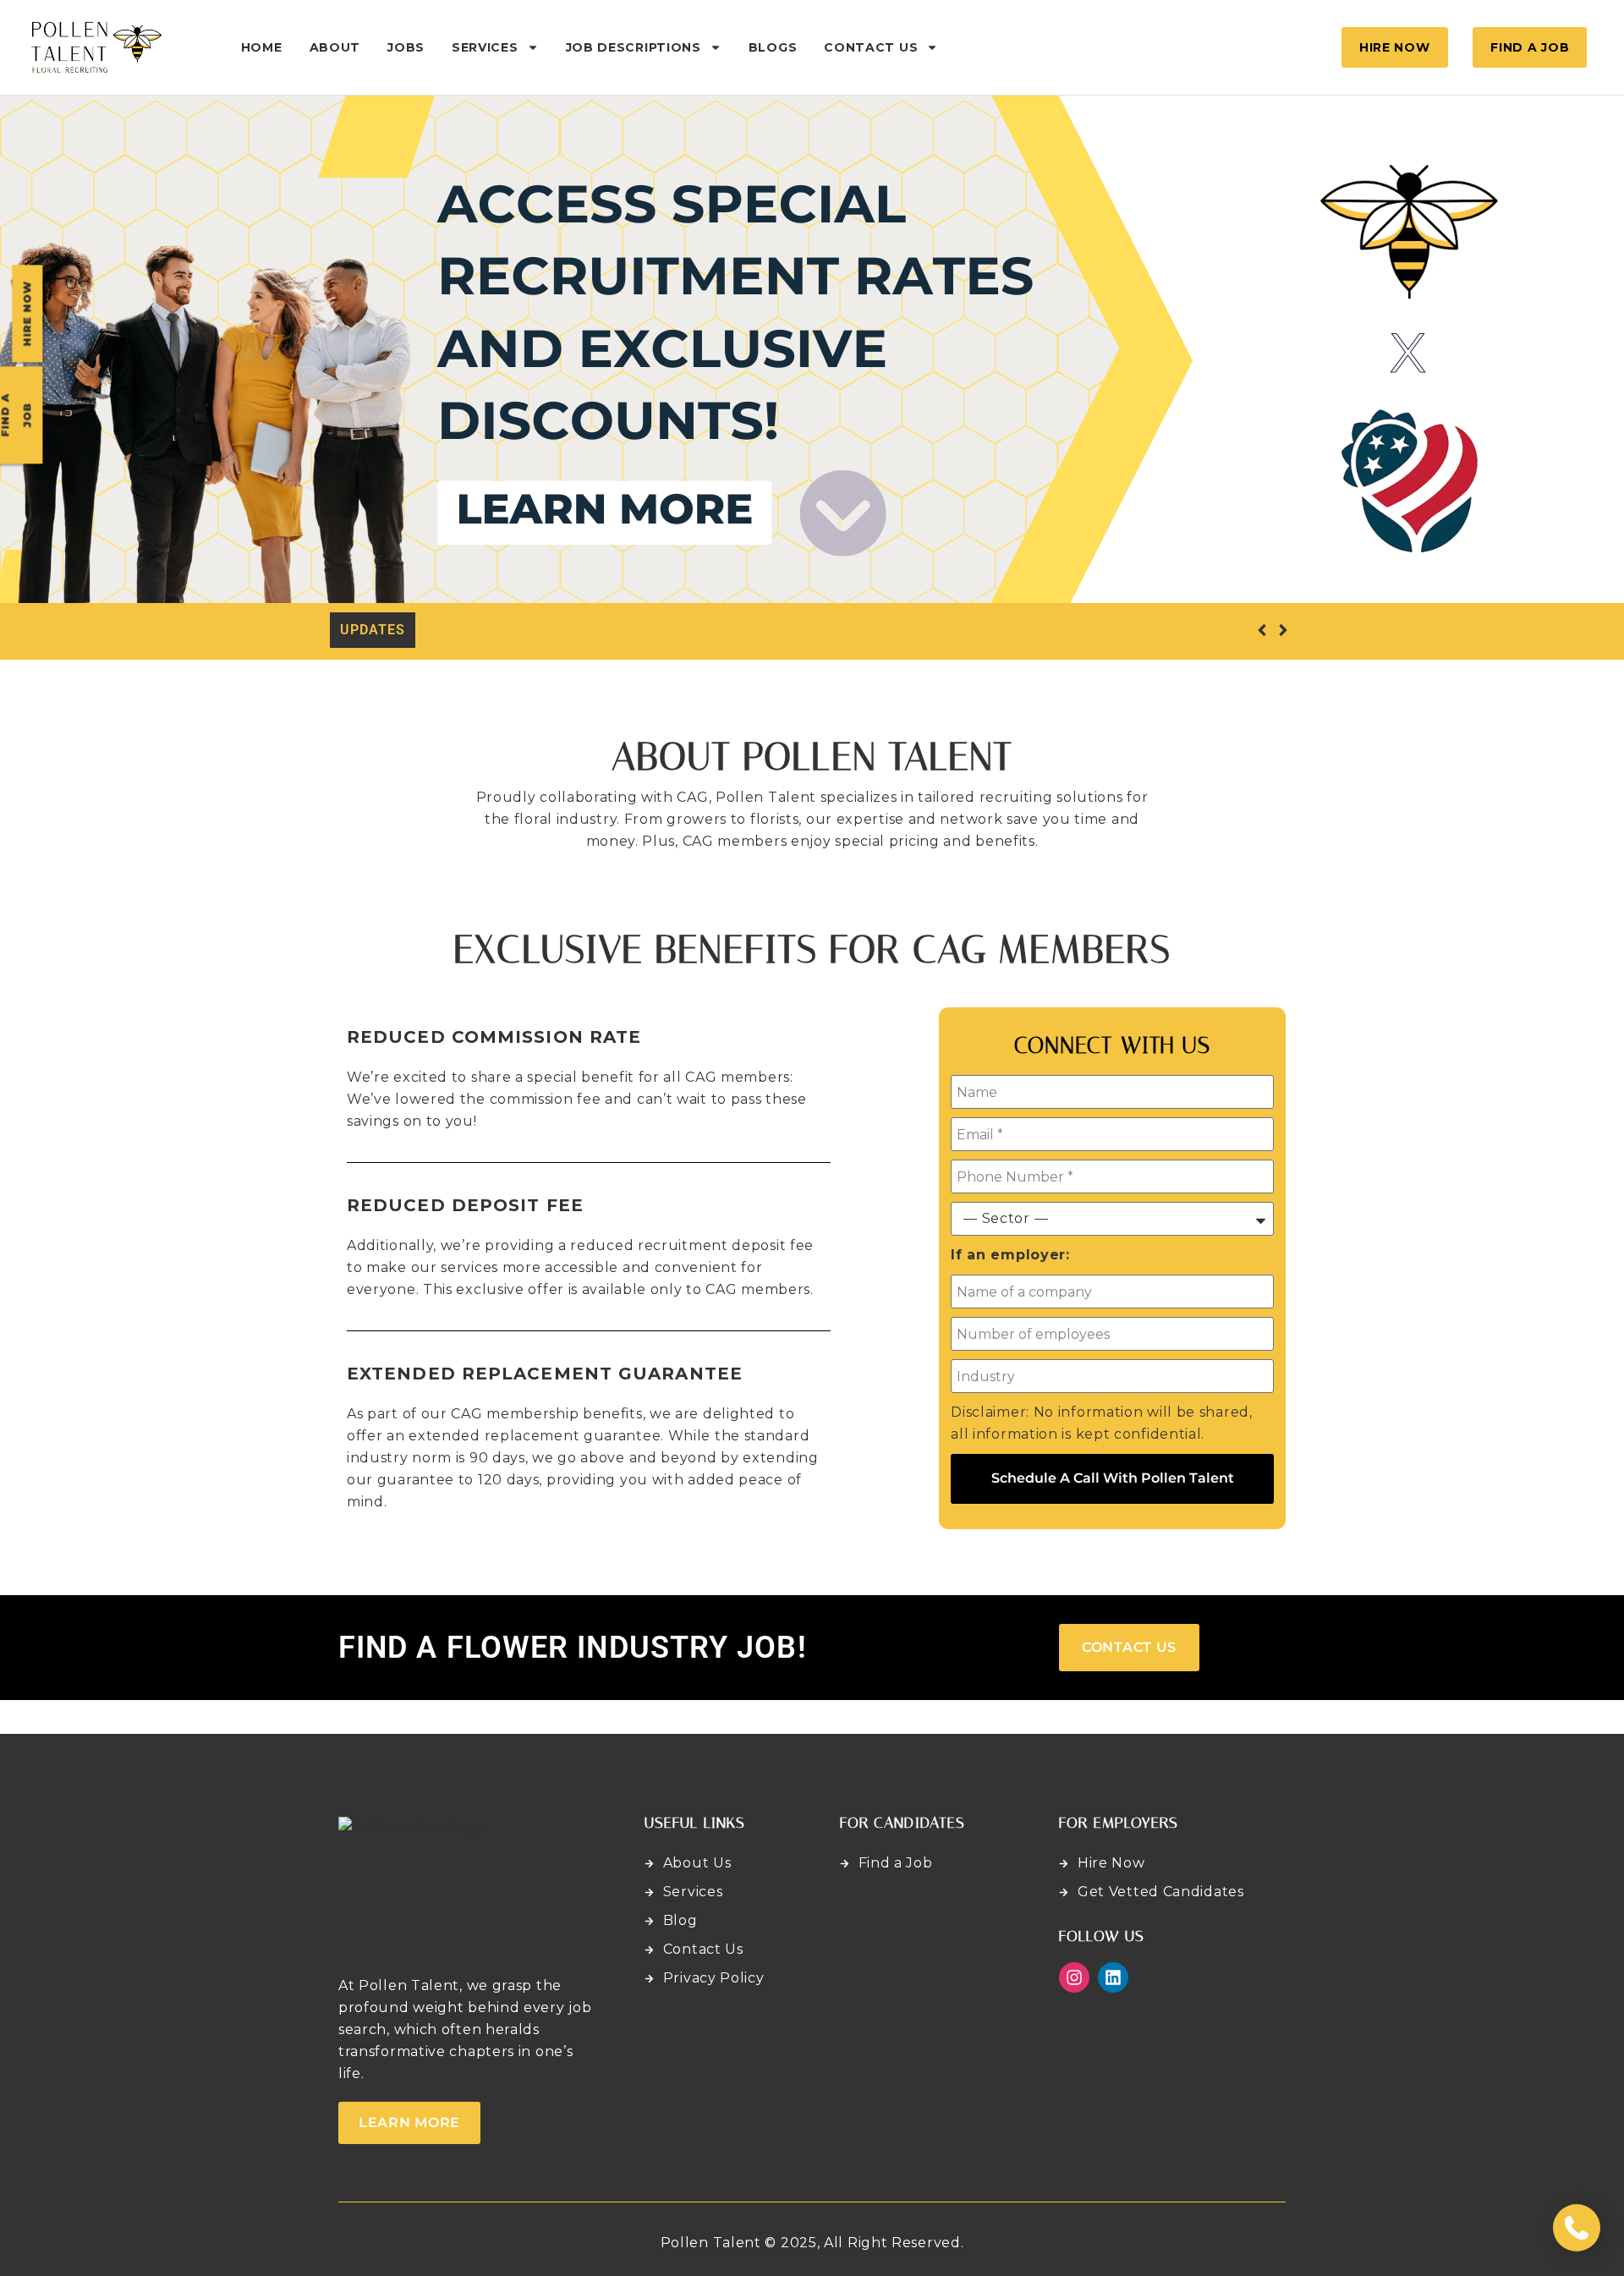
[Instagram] (1074, 1977)
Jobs (406, 47)
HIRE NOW (27, 314)
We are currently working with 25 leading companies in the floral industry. (698, 630)
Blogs (773, 47)
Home (262, 47)
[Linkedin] (1113, 1977)
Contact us (871, 47)
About (335, 47)
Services (485, 47)
